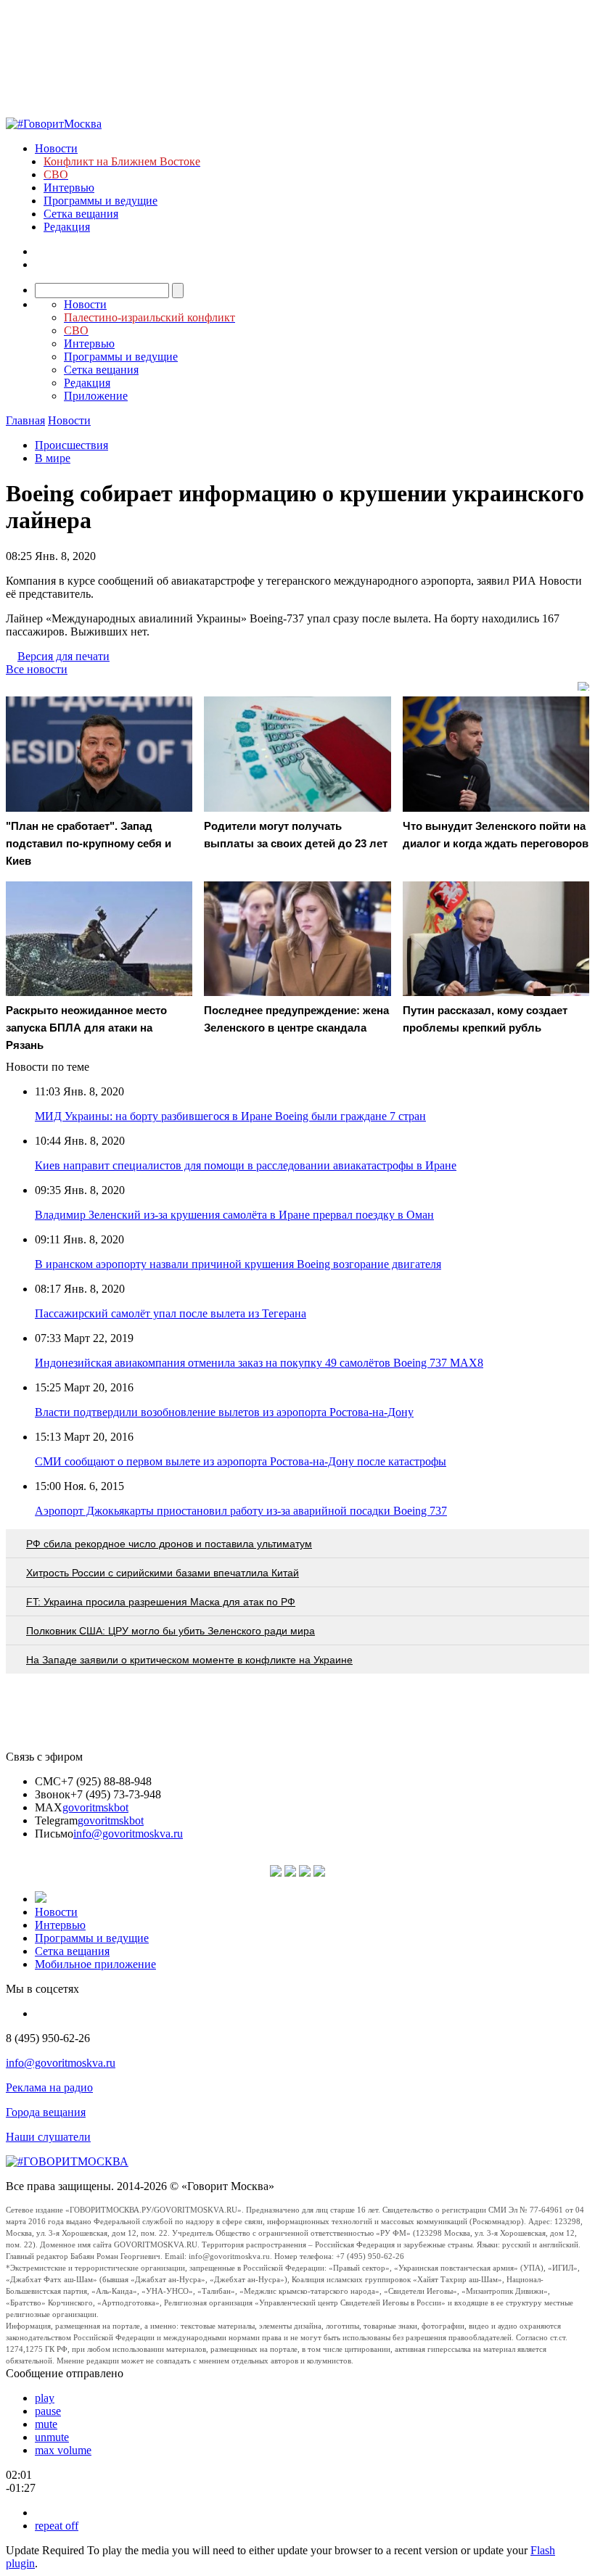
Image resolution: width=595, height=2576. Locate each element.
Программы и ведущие (100, 201)
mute (46, 2424)
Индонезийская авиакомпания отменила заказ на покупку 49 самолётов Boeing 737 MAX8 (259, 1363)
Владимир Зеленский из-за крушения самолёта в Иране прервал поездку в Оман (234, 1215)
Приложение (96, 396)
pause (48, 2411)
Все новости (37, 669)
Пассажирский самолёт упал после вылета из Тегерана (171, 1313)
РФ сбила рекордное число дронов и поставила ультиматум (169, 1544)
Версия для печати (63, 656)
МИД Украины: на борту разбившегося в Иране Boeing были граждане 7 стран (230, 1116)
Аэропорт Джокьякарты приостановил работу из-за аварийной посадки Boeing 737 (241, 1511)
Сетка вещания (81, 214)
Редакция (67, 227)
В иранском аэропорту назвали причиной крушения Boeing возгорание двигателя (238, 1264)
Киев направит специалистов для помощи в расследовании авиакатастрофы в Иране (246, 1165)
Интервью (69, 188)
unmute (52, 2437)
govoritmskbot (95, 1807)
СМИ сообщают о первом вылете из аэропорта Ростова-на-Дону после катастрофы (241, 1461)
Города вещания (46, 2112)
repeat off (57, 2526)
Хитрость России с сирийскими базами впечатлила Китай (163, 1573)
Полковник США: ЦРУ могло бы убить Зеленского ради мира (171, 1631)
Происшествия (71, 445)
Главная (25, 420)
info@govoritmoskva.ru (128, 1834)
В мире (53, 458)
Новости (56, 148)
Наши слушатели (48, 2137)
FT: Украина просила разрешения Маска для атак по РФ (161, 1602)
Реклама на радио (49, 2087)
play (45, 2398)
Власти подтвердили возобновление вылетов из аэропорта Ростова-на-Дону (224, 1412)
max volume (63, 2450)
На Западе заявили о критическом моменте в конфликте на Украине (189, 1660)
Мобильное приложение (95, 1964)
